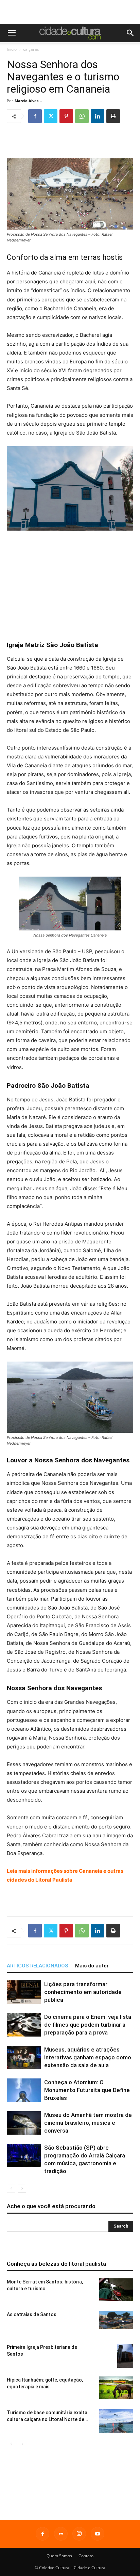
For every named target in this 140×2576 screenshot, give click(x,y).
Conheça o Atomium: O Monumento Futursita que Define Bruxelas (87, 2090)
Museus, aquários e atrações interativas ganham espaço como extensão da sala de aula (88, 2057)
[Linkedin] (98, 116)
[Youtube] (98, 2534)
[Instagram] (79, 2534)
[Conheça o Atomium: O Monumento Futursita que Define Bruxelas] (24, 2090)
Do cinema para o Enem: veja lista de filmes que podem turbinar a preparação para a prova (88, 2025)
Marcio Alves (27, 101)
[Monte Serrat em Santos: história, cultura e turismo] (116, 2290)
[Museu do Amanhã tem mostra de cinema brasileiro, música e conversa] (24, 2123)
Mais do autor (92, 1966)
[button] (12, 33)
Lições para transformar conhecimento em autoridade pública (83, 1992)
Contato (86, 2556)
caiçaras (31, 49)
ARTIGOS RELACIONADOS (38, 1966)
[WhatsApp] (82, 116)
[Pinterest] (66, 116)
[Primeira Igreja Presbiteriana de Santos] (125, 2356)
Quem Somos (59, 2556)
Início (12, 49)
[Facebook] (35, 116)
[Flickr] (61, 2534)
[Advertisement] (70, 12)
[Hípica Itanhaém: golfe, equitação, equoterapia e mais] (116, 2388)
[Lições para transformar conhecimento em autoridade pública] (24, 1992)
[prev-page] (11, 2188)
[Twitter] (51, 116)
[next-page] (22, 2188)
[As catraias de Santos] (116, 2320)
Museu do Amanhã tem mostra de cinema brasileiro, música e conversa (88, 2123)
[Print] (113, 116)
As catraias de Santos (32, 2314)
